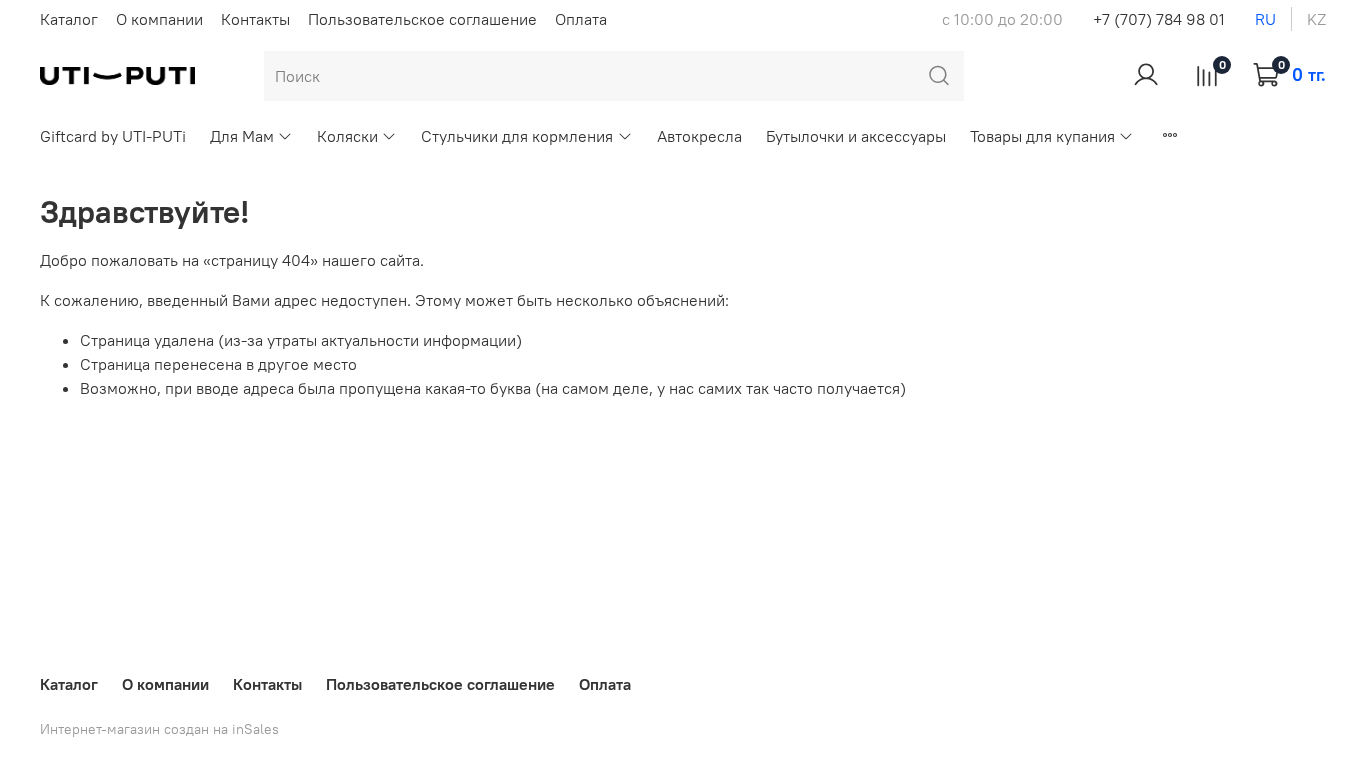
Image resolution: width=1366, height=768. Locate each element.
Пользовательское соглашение (422, 19)
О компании (159, 19)
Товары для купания (1042, 136)
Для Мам (242, 136)
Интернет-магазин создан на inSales (159, 729)
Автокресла (699, 136)
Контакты (255, 19)
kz (1316, 19)
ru (1265, 19)
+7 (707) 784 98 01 (1159, 19)
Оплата (581, 19)
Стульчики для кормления (517, 136)
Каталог (69, 19)
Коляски (347, 136)
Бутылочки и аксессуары (856, 136)
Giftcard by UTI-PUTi (113, 136)
